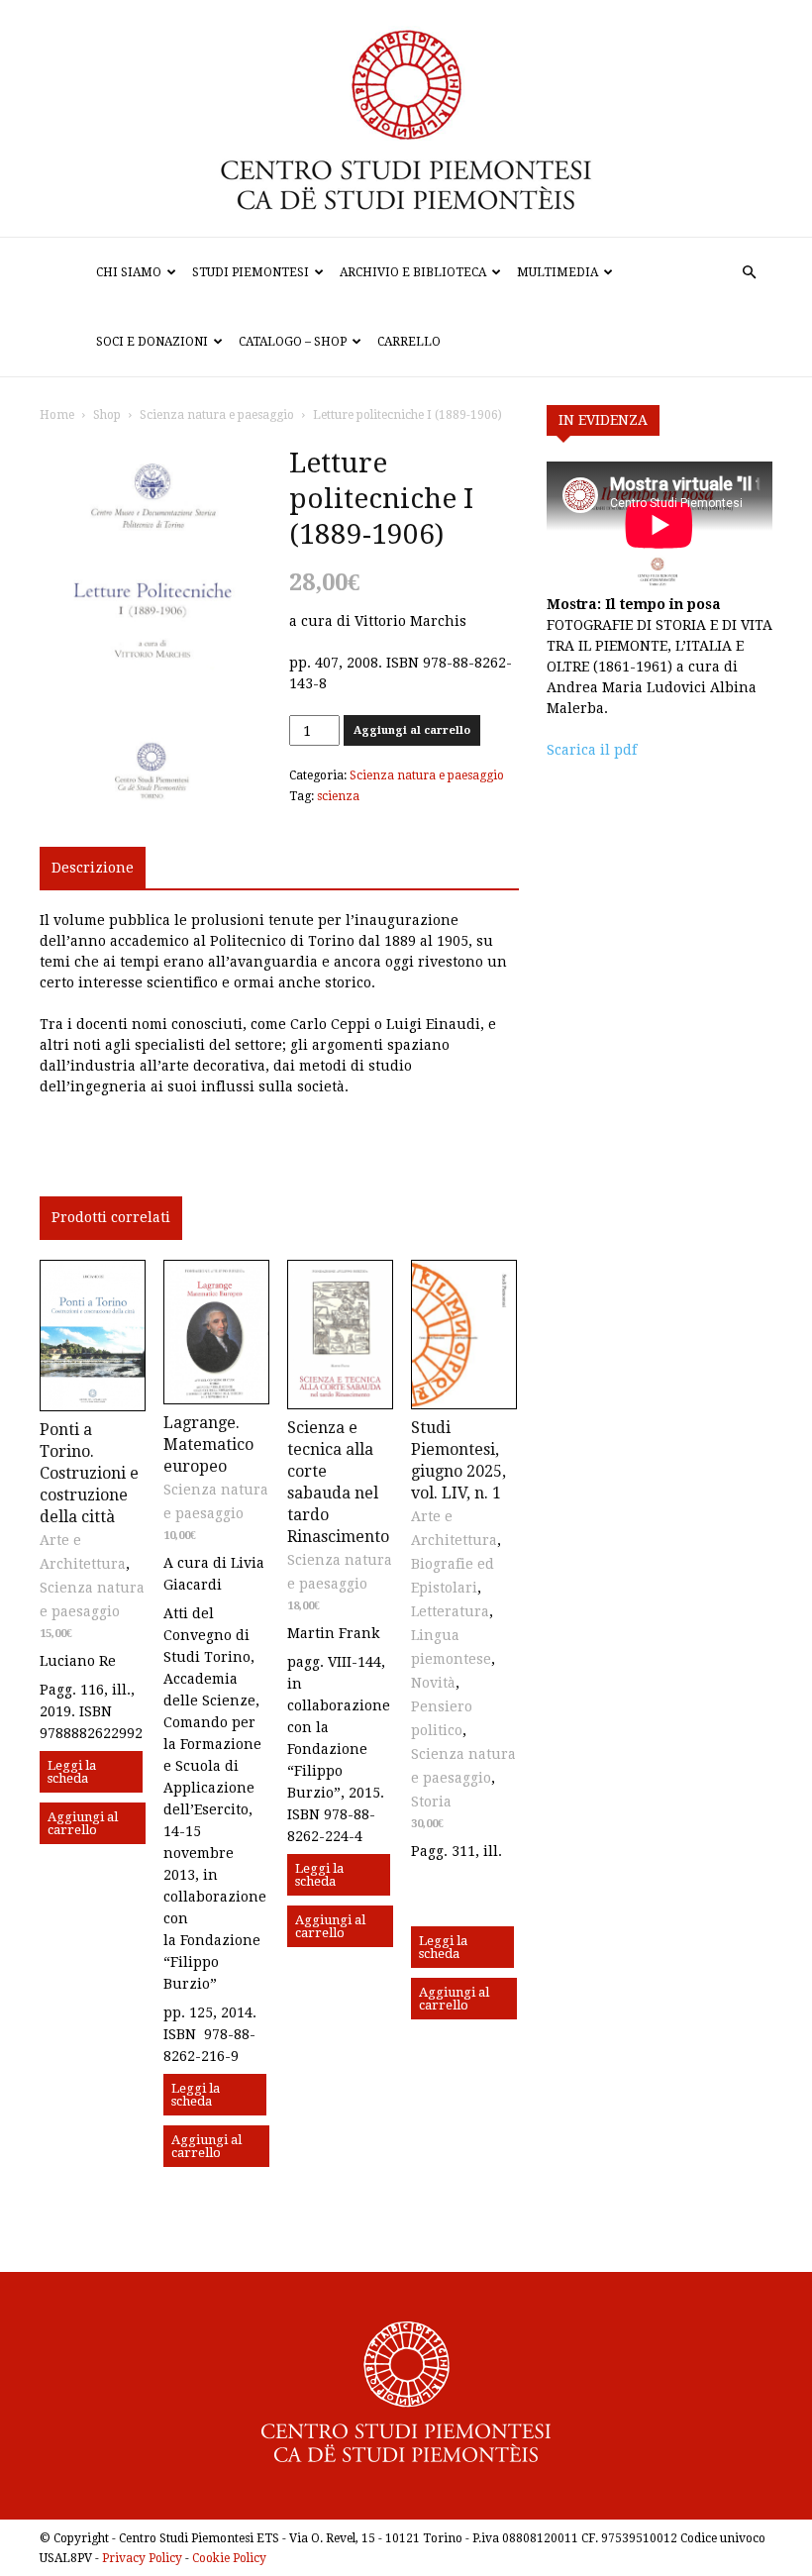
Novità (433, 1683)
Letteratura (450, 1611)
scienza (338, 796)
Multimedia (558, 272)
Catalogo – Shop (293, 342)
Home (57, 415)
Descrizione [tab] (93, 868)
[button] (749, 273)
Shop (107, 415)
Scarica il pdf (592, 750)
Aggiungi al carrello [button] (83, 1823)
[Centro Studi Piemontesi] (406, 118)
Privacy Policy (142, 2558)
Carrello (409, 342)
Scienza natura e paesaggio (217, 415)
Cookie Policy (229, 2558)
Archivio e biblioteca (413, 272)
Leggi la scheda (72, 1772)
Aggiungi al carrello (412, 730)
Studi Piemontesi (251, 272)
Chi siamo (129, 272)
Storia (431, 1802)
